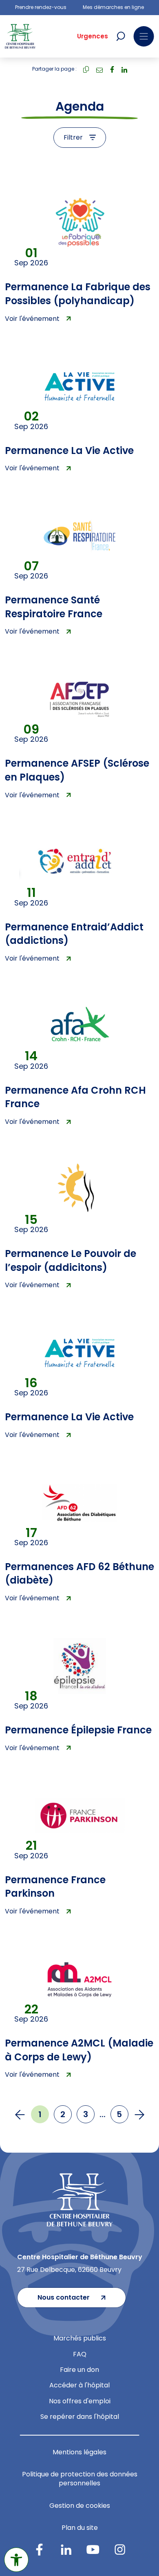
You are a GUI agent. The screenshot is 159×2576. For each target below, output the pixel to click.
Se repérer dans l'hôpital (80, 2417)
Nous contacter (64, 2297)
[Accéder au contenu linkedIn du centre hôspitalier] (66, 2549)
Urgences (93, 36)
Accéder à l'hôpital (79, 2385)
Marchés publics (80, 2338)
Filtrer (73, 137)
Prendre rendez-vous (41, 7)
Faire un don (79, 2370)
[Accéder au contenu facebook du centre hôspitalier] (39, 2549)
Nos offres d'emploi (80, 2401)
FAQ (80, 2354)
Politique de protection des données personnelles (80, 2479)
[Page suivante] (139, 2114)
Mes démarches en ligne (113, 7)
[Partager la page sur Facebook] (112, 69)
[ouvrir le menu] (144, 36)
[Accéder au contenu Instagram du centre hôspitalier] (120, 2549)
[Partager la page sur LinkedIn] (124, 69)
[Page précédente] (20, 2114)
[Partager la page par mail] (99, 69)
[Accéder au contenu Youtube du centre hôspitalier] (93, 2549)
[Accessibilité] (16, 2560)
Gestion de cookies (80, 2506)
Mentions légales (79, 2452)
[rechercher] (121, 36)
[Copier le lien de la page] (86, 69)
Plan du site (80, 2528)
